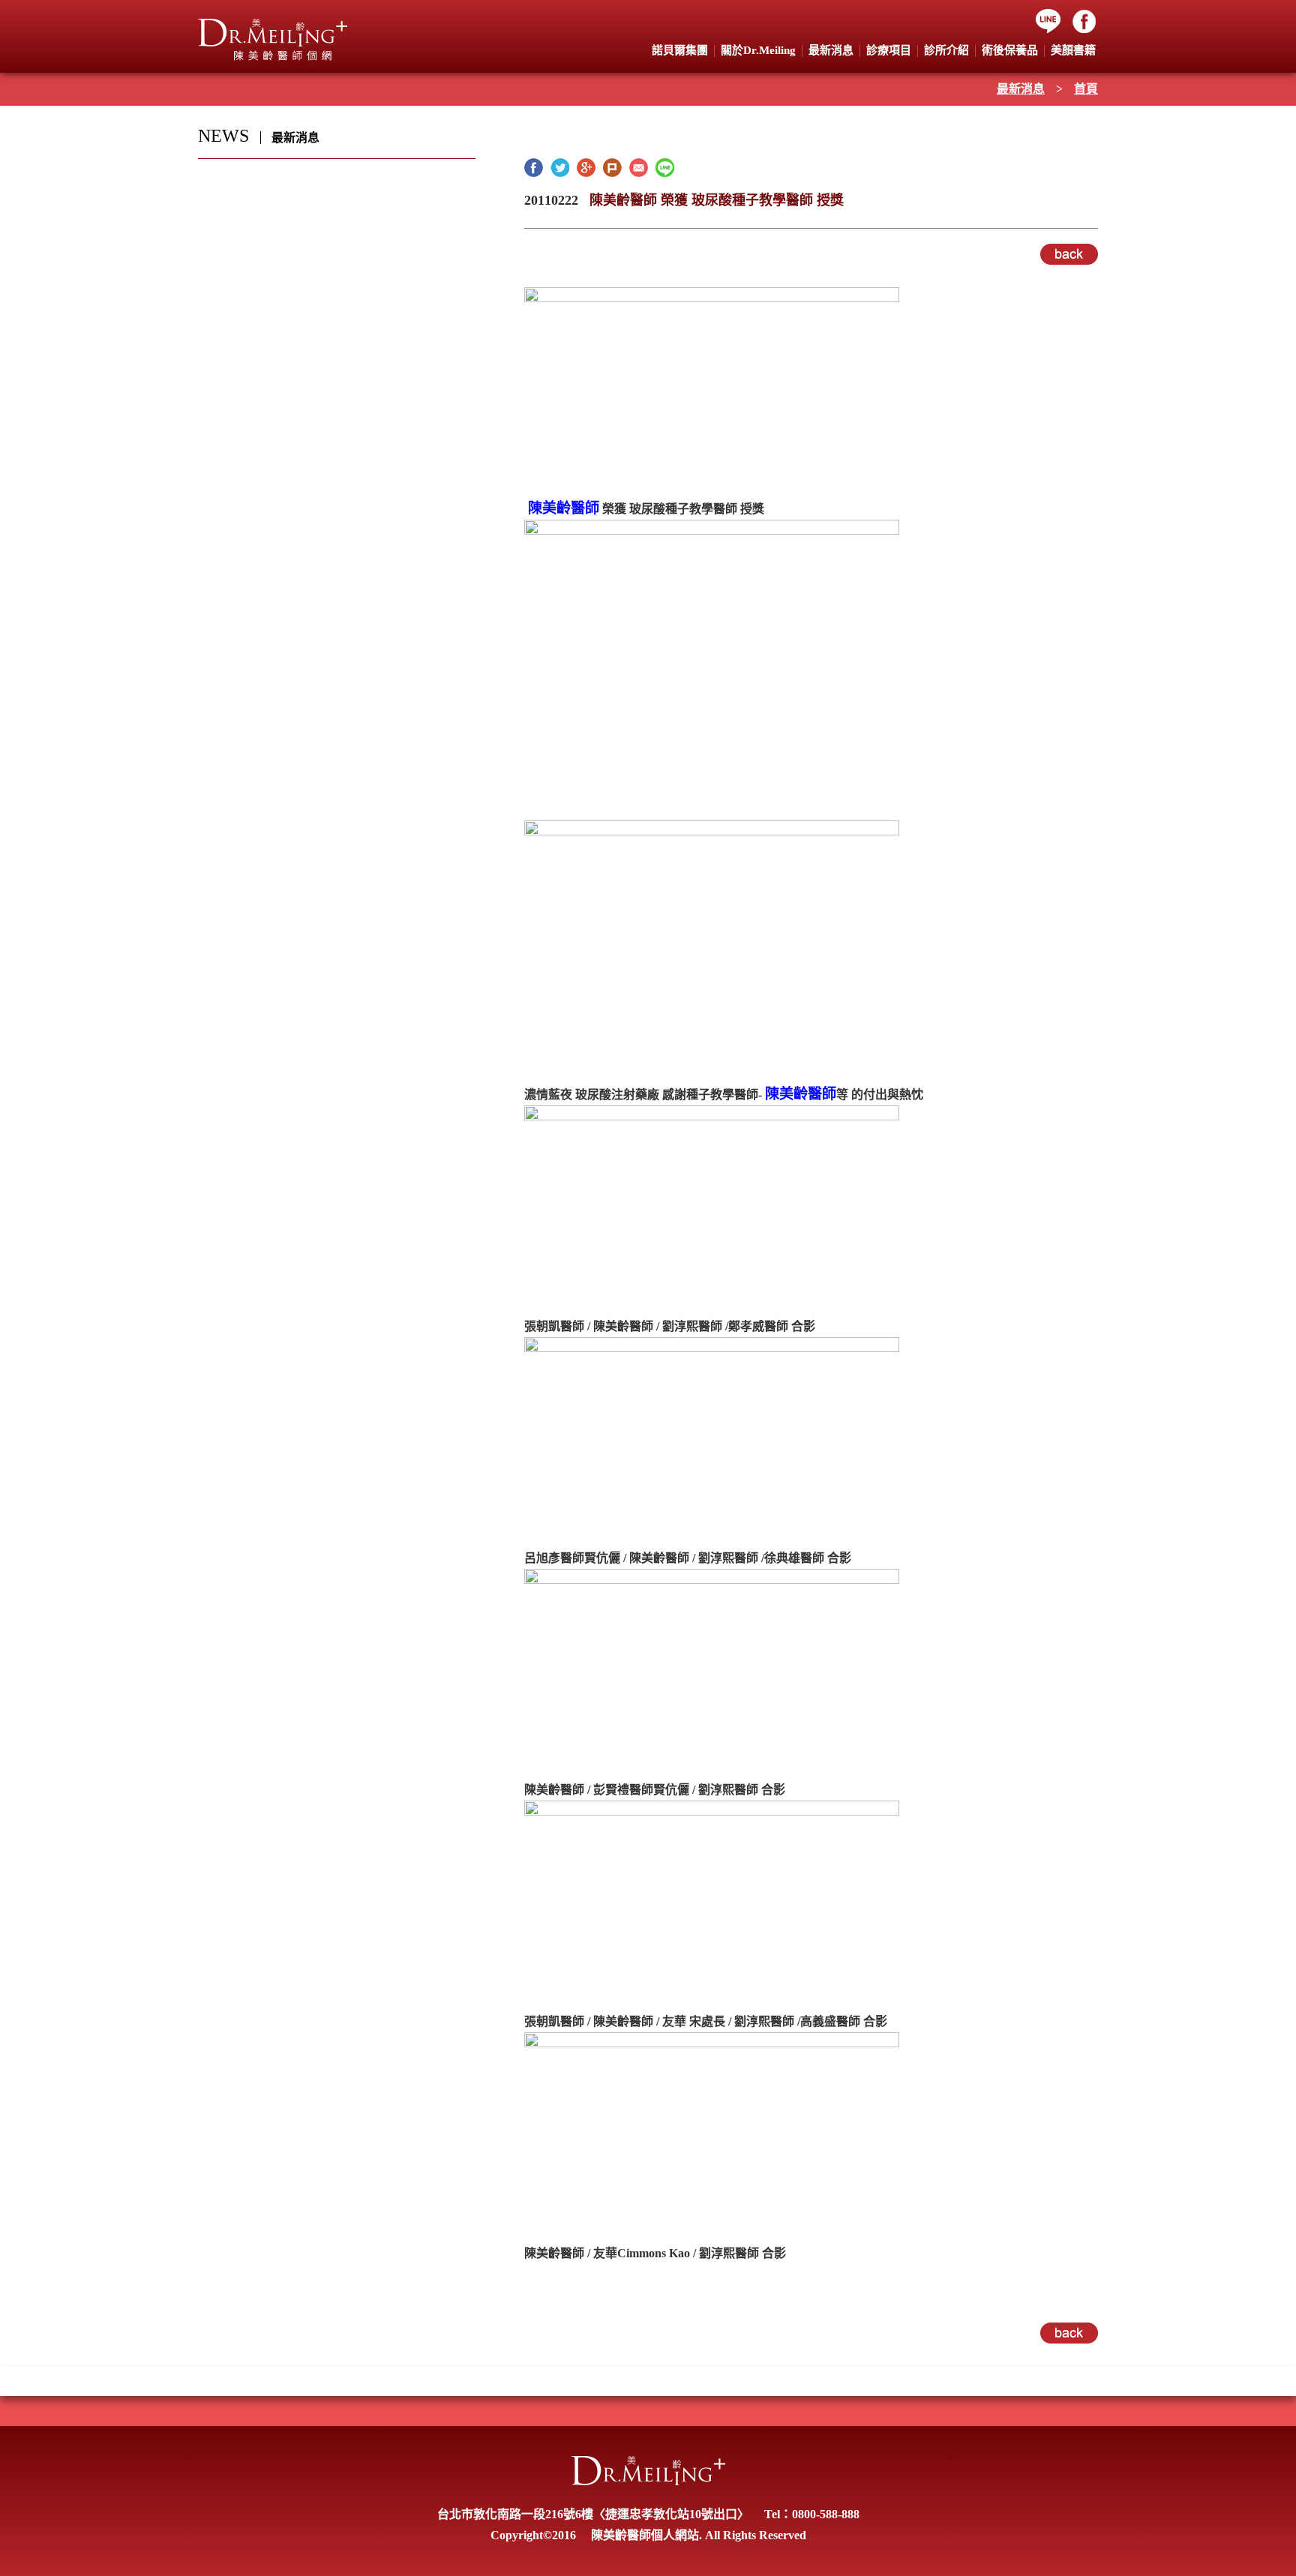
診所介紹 (946, 50)
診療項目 (889, 50)
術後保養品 (1010, 50)
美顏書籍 (1073, 50)
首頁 (1086, 89)
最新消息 (1021, 89)
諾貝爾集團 (680, 50)
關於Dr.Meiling (758, 50)
